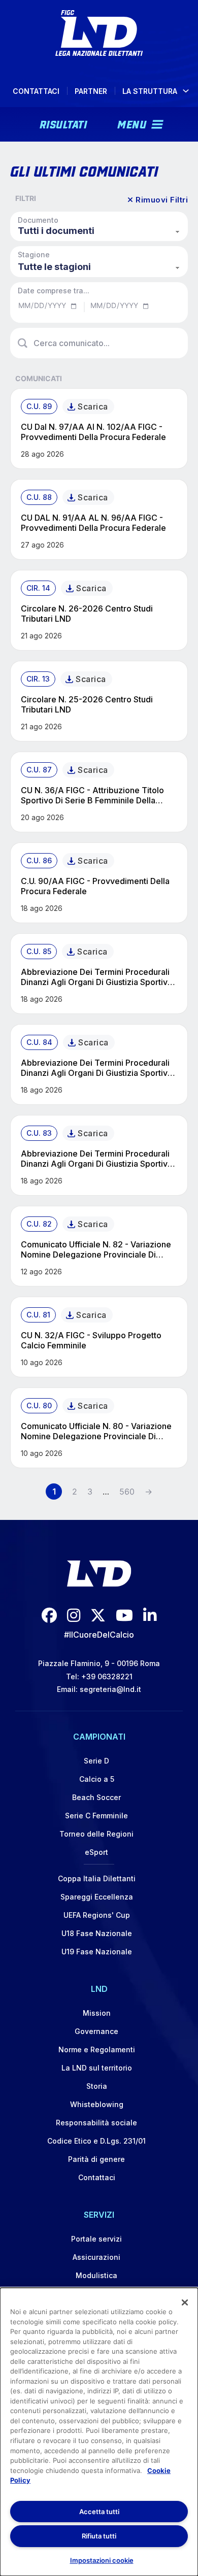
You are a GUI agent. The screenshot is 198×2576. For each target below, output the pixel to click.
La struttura (150, 91)
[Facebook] (49, 1615)
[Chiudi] (185, 2302)
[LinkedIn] (150, 1615)
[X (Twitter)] (98, 1615)
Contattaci (36, 91)
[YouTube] (124, 1615)
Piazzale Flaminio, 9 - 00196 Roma (99, 1663)
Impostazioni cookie (102, 2560)
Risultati (63, 123)
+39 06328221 (107, 1676)
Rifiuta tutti (99, 2536)
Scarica (93, 406)
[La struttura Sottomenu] (186, 91)
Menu (132, 123)
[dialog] (99, 2432)
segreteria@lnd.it (110, 1689)
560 (127, 1492)
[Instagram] (74, 1615)
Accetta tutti (99, 2512)
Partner (91, 91)
